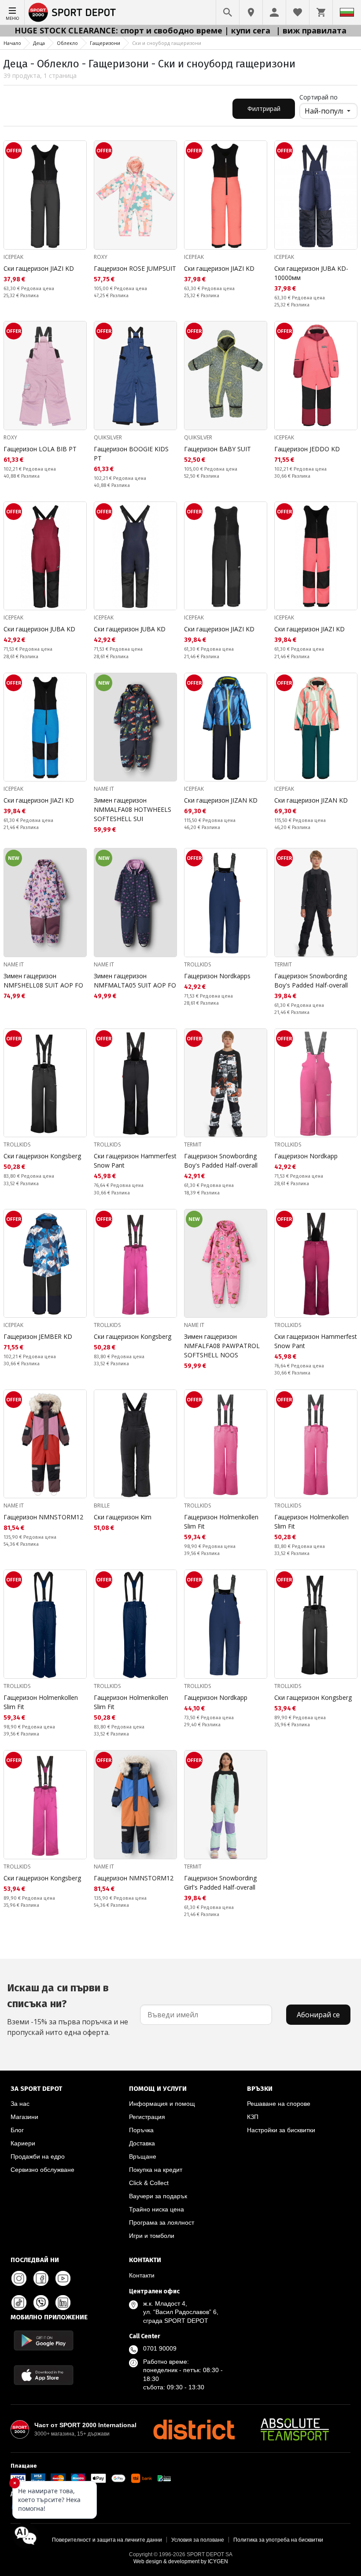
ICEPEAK (13, 257)
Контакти (142, 2275)
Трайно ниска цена (157, 2209)
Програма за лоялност (162, 2222)
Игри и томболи (152, 2236)
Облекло (67, 43)
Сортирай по (319, 97)
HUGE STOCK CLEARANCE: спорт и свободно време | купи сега (144, 30)
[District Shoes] (194, 2429)
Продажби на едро (38, 2156)
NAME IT (104, 789)
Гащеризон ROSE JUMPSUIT (135, 268)
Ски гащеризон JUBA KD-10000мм (311, 273)
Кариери (23, 2143)
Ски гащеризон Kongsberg (42, 1156)
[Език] (347, 12)
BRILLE (102, 1505)
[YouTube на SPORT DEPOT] (63, 2278)
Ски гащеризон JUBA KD (39, 629)
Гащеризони (105, 43)
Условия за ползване (198, 2540)
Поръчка (141, 2130)
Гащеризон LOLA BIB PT (40, 449)
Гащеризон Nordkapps (217, 976)
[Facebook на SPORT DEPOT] (41, 2278)
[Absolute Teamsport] (295, 2429)
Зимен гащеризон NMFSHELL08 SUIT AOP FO (43, 980)
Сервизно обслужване (42, 2170)
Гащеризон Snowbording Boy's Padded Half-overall (311, 980)
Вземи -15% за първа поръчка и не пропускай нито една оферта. (68, 2009)
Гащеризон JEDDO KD (307, 449)
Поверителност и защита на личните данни (107, 2540)
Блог (17, 2130)
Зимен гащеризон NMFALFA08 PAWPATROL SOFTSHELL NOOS (222, 1346)
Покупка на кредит (156, 2170)
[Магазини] (251, 12)
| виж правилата (311, 30)
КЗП (253, 2117)
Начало (12, 43)
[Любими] (298, 12)
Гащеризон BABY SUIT (217, 449)
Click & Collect (149, 2183)
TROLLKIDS (197, 964)
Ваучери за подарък (158, 2196)
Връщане (143, 2156)
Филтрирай (264, 109)
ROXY (101, 257)
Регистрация (147, 2117)
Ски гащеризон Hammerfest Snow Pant (135, 1161)
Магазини (24, 2117)
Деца (39, 43)
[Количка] (321, 12)
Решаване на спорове (279, 2104)
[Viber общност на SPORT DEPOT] (41, 2303)
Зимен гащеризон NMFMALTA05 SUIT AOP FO (135, 980)
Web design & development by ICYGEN (181, 2561)
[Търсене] (228, 12)
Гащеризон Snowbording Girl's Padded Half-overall (220, 1883)
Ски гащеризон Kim (123, 1517)
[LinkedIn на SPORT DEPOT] (63, 2303)
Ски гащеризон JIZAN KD (221, 800)
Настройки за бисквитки (281, 2130)
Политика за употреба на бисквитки (278, 2540)
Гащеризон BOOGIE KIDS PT (131, 453)
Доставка (142, 2143)
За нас (20, 2104)
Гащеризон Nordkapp (306, 1156)
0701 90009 (160, 2348)
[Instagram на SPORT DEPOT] (19, 2278)
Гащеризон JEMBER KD (38, 1336)
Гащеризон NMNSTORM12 (43, 1517)
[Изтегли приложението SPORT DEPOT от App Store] (44, 2375)
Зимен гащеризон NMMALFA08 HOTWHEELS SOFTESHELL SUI (133, 809)
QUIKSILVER (108, 437)
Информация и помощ (162, 2104)
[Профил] (274, 12)
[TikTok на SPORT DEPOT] (19, 2303)
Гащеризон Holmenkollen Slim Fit (221, 1522)
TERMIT (283, 964)
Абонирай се (318, 2015)
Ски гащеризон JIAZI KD (39, 268)
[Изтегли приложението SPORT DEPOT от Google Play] (44, 2340)
